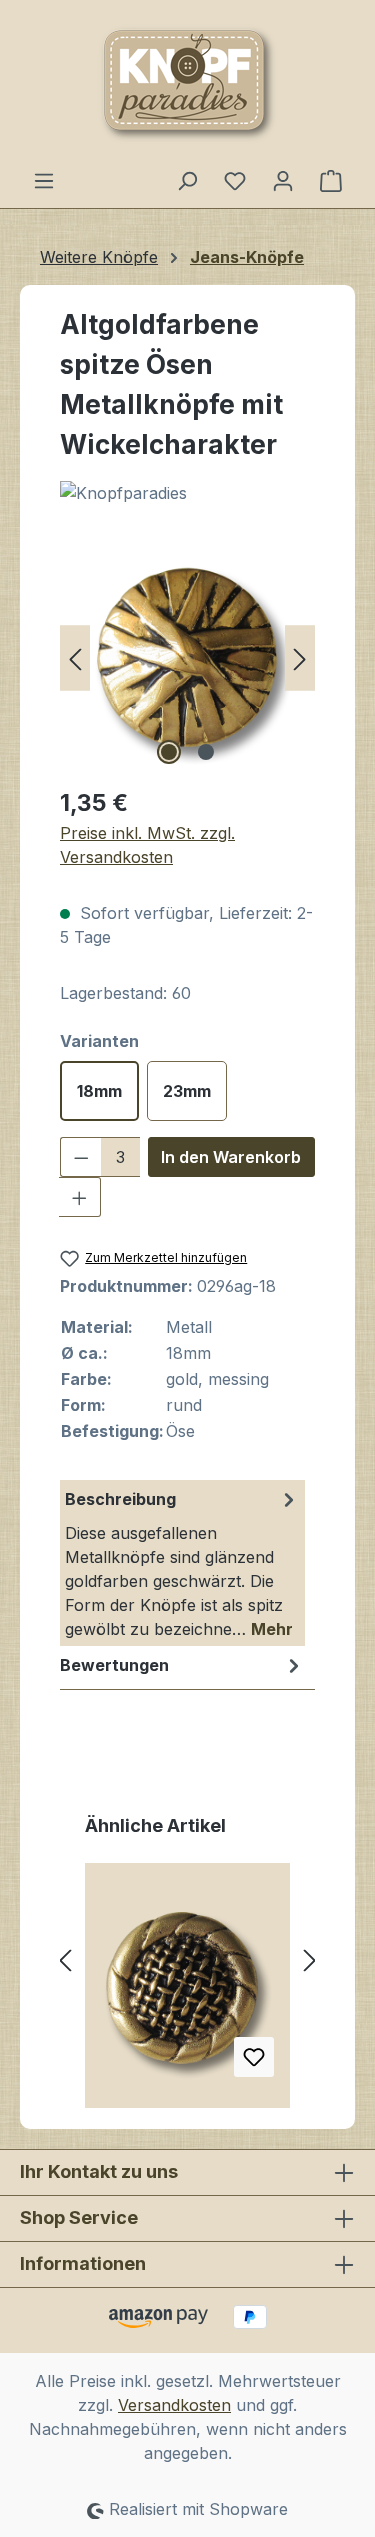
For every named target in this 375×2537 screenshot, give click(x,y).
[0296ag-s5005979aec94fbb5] (187, 657)
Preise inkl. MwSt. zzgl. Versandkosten (147, 845)
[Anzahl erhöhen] (80, 1197)
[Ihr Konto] (283, 180)
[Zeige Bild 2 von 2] (206, 752)
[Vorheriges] (75, 657)
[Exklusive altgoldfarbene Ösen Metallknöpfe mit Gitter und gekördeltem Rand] (187, 1993)
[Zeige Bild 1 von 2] (169, 752)
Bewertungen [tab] (114, 1665)
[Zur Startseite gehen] (187, 84)
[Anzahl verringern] (81, 1157)
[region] (187, 657)
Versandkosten (174, 2405)
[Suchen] (187, 180)
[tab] (182, 1563)
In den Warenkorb (231, 1157)
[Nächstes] (300, 657)
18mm (99, 1091)
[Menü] (44, 180)
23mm (187, 1091)
